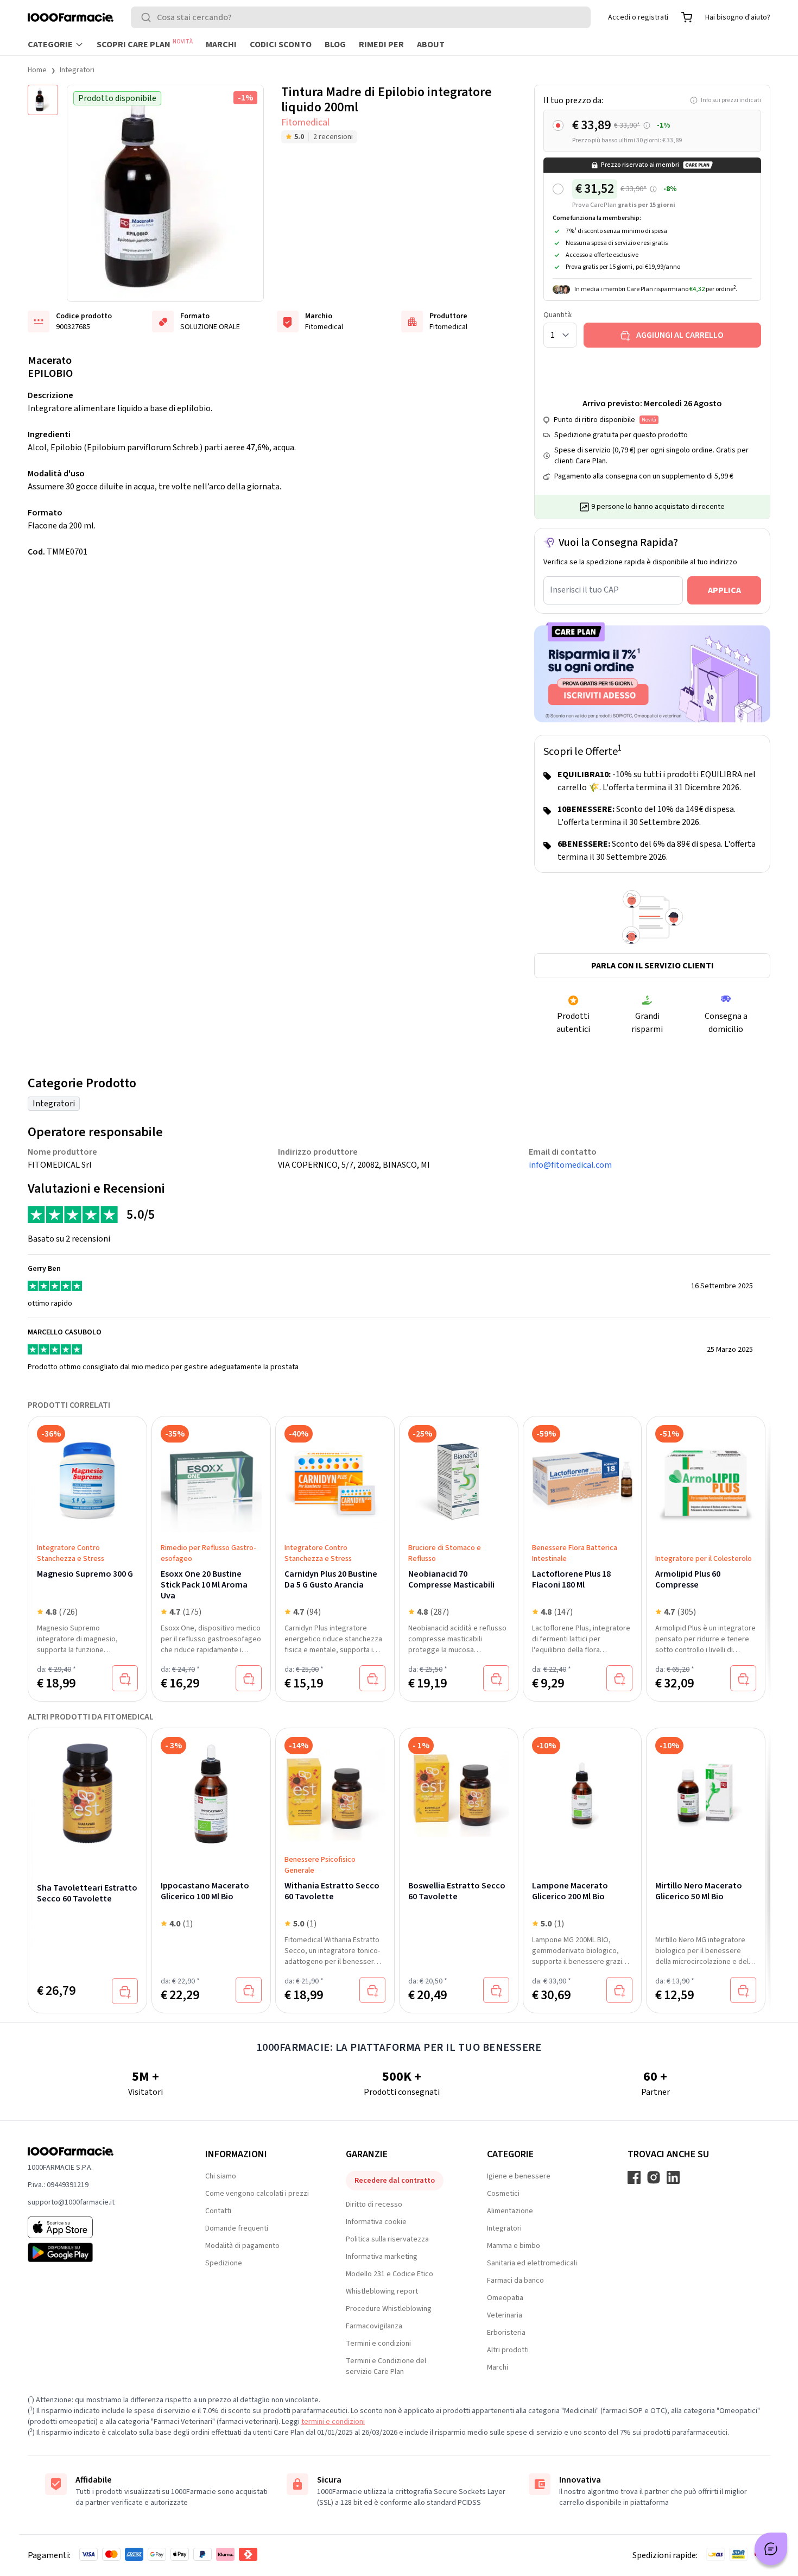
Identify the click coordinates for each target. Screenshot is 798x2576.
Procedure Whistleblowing (389, 2309)
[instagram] (654, 2177)
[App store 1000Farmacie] (99, 2227)
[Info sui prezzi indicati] (647, 126)
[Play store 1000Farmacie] (99, 2252)
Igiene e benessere (519, 2176)
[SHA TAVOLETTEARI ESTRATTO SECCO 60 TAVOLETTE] (87, 1793)
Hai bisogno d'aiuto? (738, 17)
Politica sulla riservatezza (387, 2239)
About (431, 45)
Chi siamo (221, 2176)
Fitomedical (305, 122)
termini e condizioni (333, 2422)
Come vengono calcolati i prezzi (257, 2194)
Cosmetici (503, 2194)
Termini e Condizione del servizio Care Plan (386, 2366)
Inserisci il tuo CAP (584, 590)
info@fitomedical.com (570, 1165)
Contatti (218, 2211)
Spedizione (224, 2263)
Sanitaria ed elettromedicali (532, 2263)
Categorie (50, 45)
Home (37, 70)
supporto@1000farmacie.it (71, 2202)
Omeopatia (505, 2298)
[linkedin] (673, 2177)
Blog (335, 45)
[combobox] (361, 17)
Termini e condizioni (378, 2344)
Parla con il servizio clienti (653, 966)
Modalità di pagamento (242, 2246)
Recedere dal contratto (395, 2181)
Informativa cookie (376, 2222)
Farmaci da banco (515, 2281)
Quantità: (558, 315)
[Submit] (148, 17)
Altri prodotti (508, 2350)
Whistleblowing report (382, 2291)
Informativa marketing (382, 2257)
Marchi (221, 45)
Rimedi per (381, 45)
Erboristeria (506, 2333)
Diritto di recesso (374, 2205)
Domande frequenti (237, 2228)
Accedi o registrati (638, 17)
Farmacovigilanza (374, 2326)
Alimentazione (510, 2211)
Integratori (77, 70)
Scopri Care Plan (145, 44)
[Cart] (687, 17)
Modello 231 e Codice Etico (389, 2274)
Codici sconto (281, 45)
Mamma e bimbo (514, 2246)
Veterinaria (505, 2315)
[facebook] (634, 2177)
